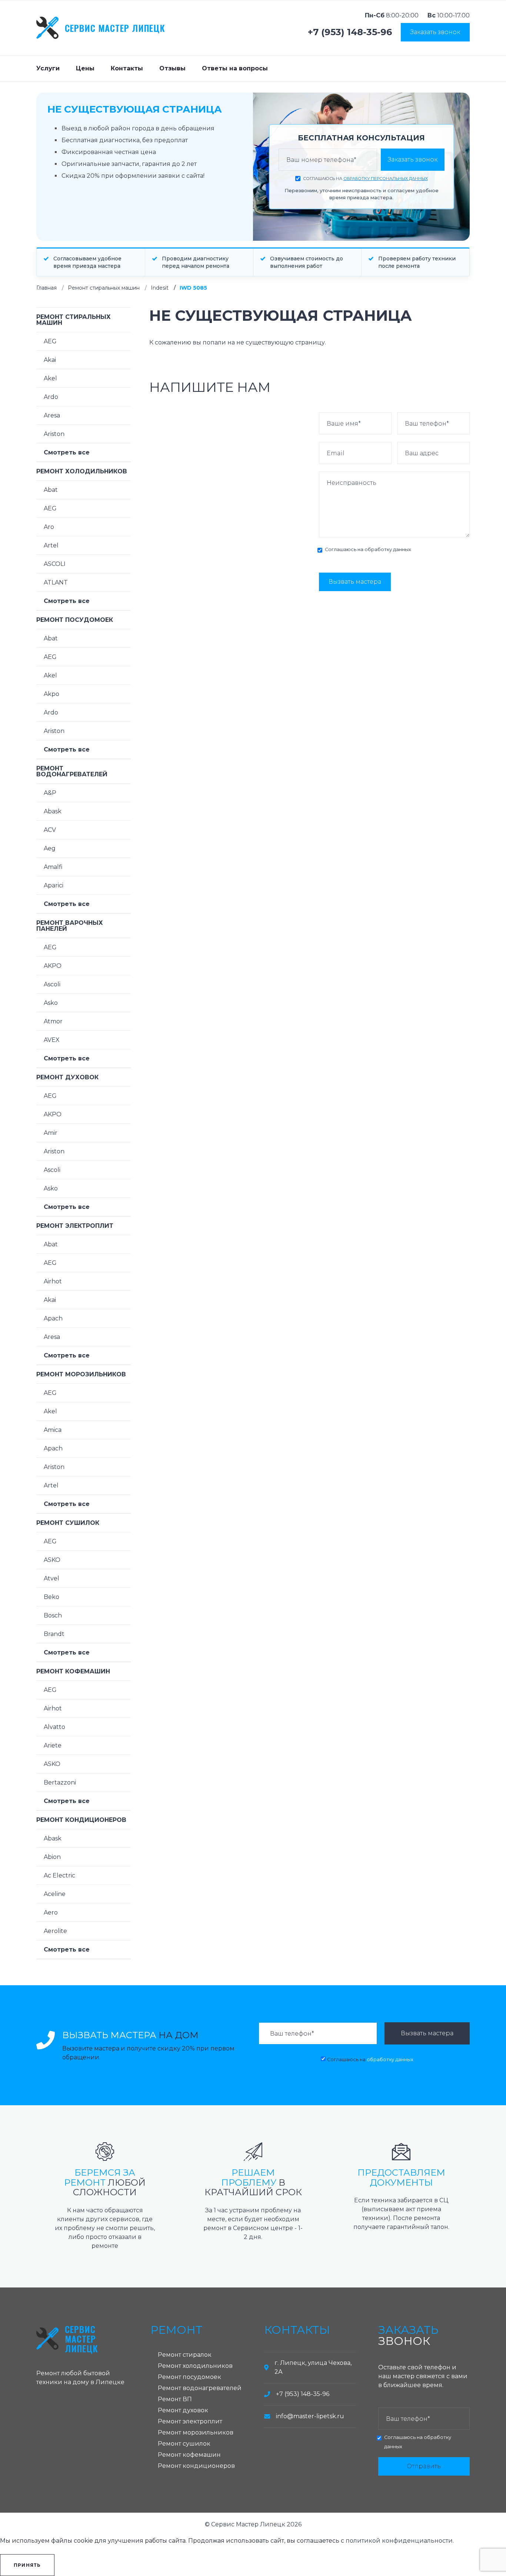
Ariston (54, 434)
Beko (51, 1597)
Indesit (160, 288)
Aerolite (55, 1931)
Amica (53, 1430)
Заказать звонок (435, 32)
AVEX (52, 1040)
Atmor (53, 1021)
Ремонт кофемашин (73, 1671)
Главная (46, 288)
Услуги (48, 68)
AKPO (53, 966)
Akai (50, 360)
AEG (50, 341)
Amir (51, 1133)
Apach (53, 1318)
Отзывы (172, 68)
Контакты (127, 68)
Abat (51, 490)
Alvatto (54, 1727)
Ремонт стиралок (185, 2355)
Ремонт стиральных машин (104, 288)
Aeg (50, 848)
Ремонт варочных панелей (70, 926)
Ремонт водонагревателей (72, 771)
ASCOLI (55, 564)
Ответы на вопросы (235, 68)
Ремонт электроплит (75, 1226)
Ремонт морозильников (81, 1374)
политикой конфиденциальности (399, 2541)
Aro (49, 527)
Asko (51, 1003)
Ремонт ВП (175, 2399)
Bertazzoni (60, 1782)
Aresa (52, 415)
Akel (50, 378)
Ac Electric (59, 1875)
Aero (51, 1912)
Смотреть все (67, 452)
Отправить (424, 2466)
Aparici (54, 885)
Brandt (54, 1634)
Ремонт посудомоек (75, 620)
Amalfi (53, 867)
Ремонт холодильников (82, 471)
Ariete (53, 1745)
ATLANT (56, 582)
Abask (53, 811)
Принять (27, 2565)
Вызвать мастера (355, 582)
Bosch (53, 1615)
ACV (50, 830)
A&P (50, 793)
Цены (85, 68)
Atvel (51, 1578)
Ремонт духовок (67, 1077)
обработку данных (388, 549)
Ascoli (52, 984)
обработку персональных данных (386, 179)
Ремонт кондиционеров (81, 1820)
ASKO (52, 1560)
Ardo (51, 397)
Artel (51, 545)
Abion (52, 1857)
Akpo (51, 694)
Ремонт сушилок (68, 1523)
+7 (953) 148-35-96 (350, 32)
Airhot (53, 1281)
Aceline (55, 1894)
